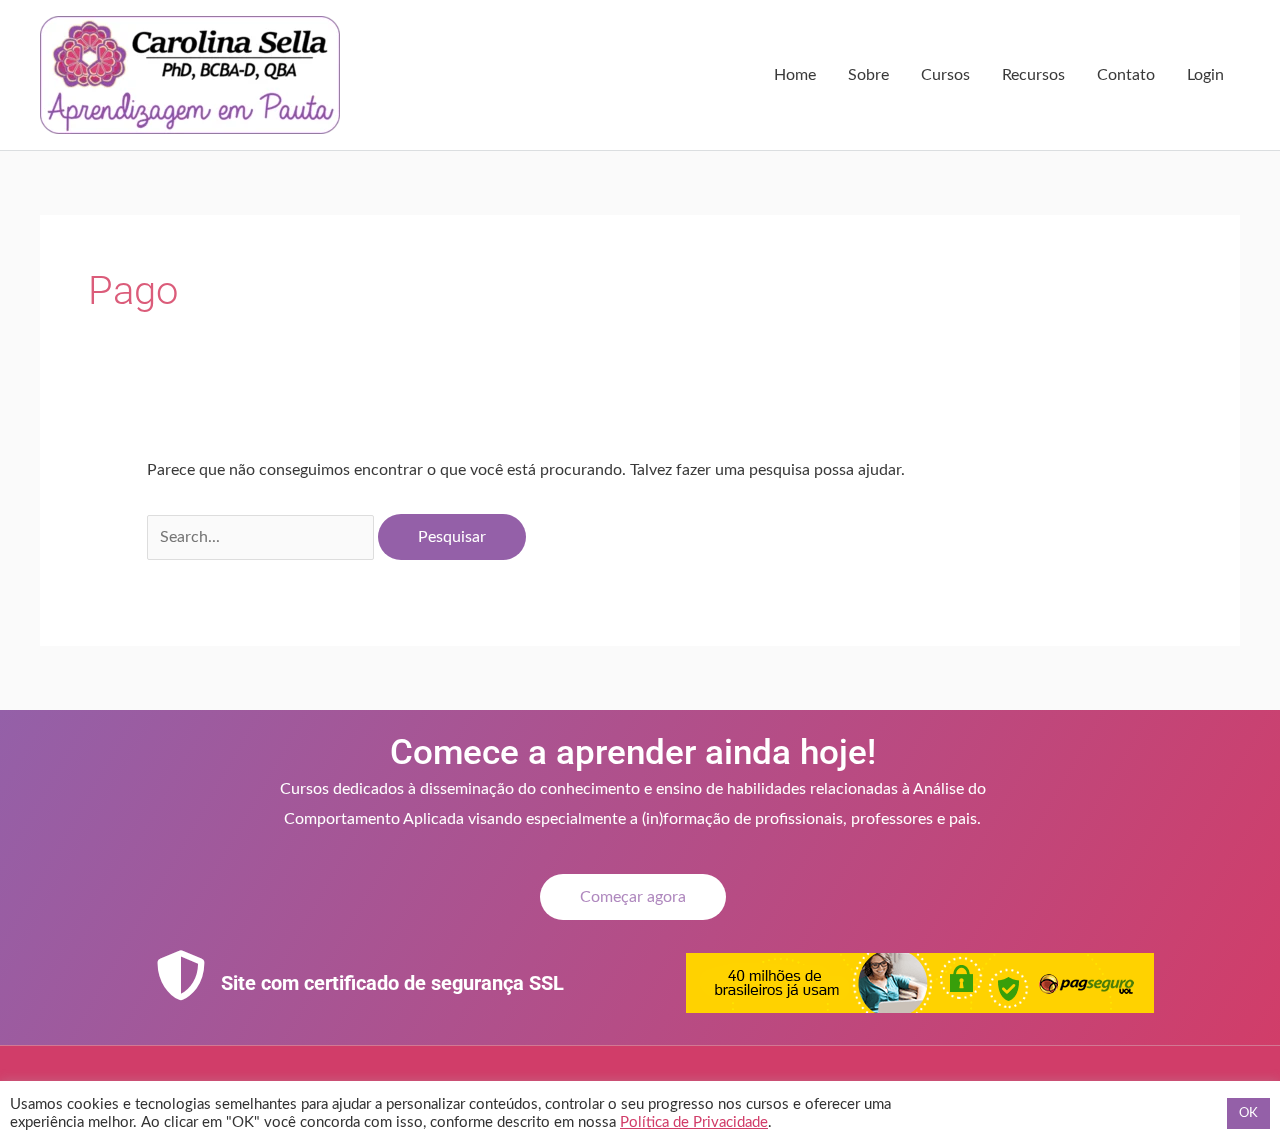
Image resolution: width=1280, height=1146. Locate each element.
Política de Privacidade (694, 1122)
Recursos (1033, 75)
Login (1205, 75)
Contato (1126, 75)
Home (795, 75)
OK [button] (1248, 1113)
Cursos (945, 75)
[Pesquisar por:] (262, 537)
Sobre (868, 75)
